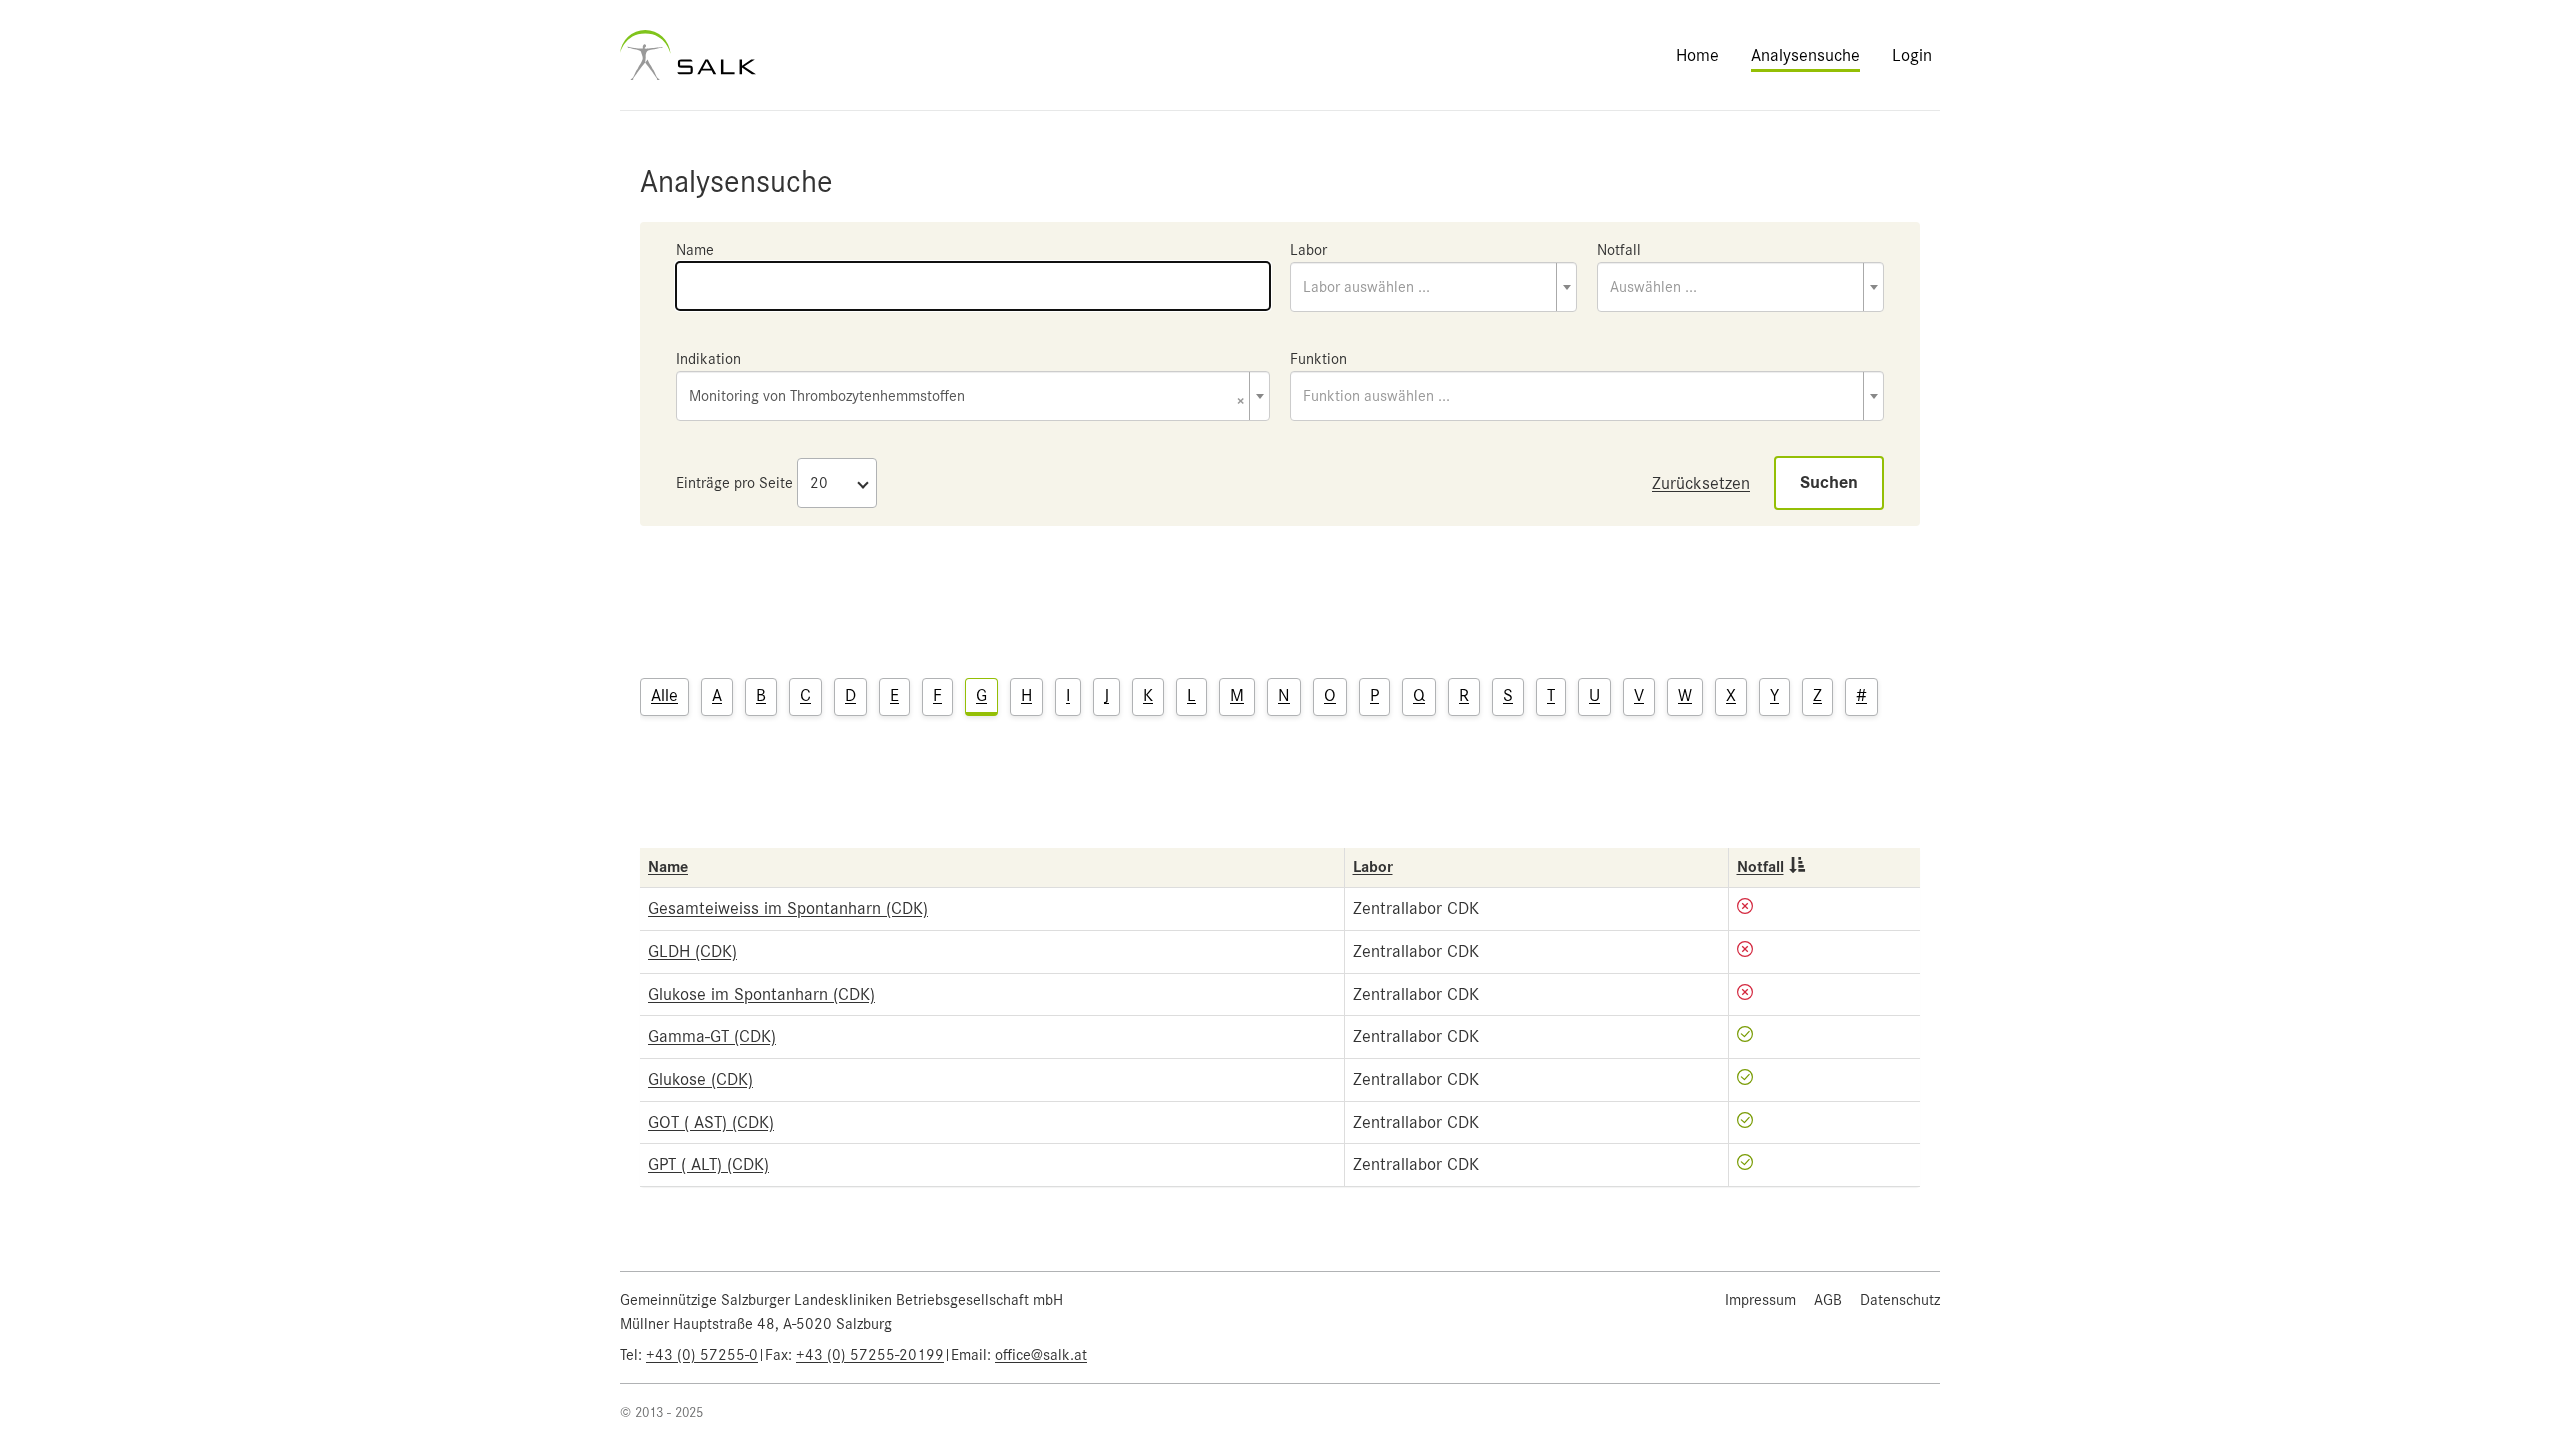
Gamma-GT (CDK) (712, 1036)
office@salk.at (1041, 1355)
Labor (1308, 250)
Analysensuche (1805, 55)
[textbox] (1433, 287)
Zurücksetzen (1701, 483)
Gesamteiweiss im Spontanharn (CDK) (788, 908)
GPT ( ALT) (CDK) (708, 1164)
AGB (1828, 1300)
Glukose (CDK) (700, 1079)
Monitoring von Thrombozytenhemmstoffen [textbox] (967, 397)
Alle (664, 695)
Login (1912, 55)
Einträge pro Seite (734, 483)
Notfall (1619, 250)
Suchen (1829, 482)
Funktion (1318, 359)
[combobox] (1433, 287)
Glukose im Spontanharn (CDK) (761, 994)
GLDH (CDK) (692, 951)
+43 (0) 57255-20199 (870, 1355)
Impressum (1760, 1300)
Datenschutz (1900, 1300)
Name (695, 250)
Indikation (708, 359)
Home (1697, 55)
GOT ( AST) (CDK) (711, 1122)
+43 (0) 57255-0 (702, 1355)
